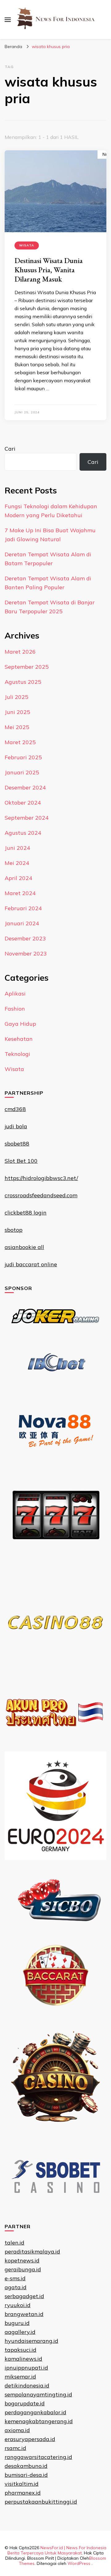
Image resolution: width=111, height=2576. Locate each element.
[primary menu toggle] (8, 20)
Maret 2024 (20, 893)
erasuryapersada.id (30, 2439)
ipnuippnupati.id (26, 2368)
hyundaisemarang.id (31, 2341)
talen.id (14, 2243)
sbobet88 (17, 1144)
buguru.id (17, 2323)
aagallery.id (20, 2332)
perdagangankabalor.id (35, 2412)
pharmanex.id (23, 2493)
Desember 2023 (25, 938)
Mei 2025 (17, 727)
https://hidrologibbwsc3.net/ (41, 1178)
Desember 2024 (25, 787)
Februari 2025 (23, 757)
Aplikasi (15, 994)
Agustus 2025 (23, 682)
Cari (10, 449)
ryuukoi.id (18, 2305)
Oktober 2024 (23, 803)
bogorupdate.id (25, 2403)
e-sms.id (15, 2278)
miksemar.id (20, 2377)
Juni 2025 (17, 712)
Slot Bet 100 (21, 1161)
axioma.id (17, 2430)
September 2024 (27, 818)
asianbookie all (24, 1247)
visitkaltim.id (22, 2484)
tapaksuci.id (21, 2350)
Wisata (27, 245)
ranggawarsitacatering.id (38, 2457)
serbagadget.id (24, 2296)
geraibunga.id (23, 2269)
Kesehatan (19, 1039)
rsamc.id (15, 2448)
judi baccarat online (31, 1264)
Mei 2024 (17, 863)
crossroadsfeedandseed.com (41, 1195)
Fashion (15, 1009)
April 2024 (18, 878)
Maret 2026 (20, 652)
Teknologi (17, 1054)
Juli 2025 (16, 697)
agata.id (16, 2287)
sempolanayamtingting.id (38, 2394)
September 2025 (27, 667)
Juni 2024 (17, 848)
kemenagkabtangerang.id (39, 2421)
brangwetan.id (24, 2314)
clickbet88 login (26, 1213)
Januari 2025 (22, 772)
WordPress (79, 2563)
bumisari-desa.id (26, 2475)
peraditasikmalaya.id (32, 2251)
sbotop (14, 1230)
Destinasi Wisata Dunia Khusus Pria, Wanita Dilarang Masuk (49, 270)
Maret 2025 (20, 742)
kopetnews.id (22, 2260)
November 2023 (26, 953)
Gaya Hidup (20, 1024)
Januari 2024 (22, 923)
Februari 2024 (23, 908)
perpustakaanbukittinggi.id (41, 2502)
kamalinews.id (23, 2359)
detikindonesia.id (27, 2385)
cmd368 (15, 1109)
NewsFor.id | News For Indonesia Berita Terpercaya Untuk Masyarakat (57, 2550)
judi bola (16, 1126)
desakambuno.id (26, 2466)
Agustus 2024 (23, 833)
